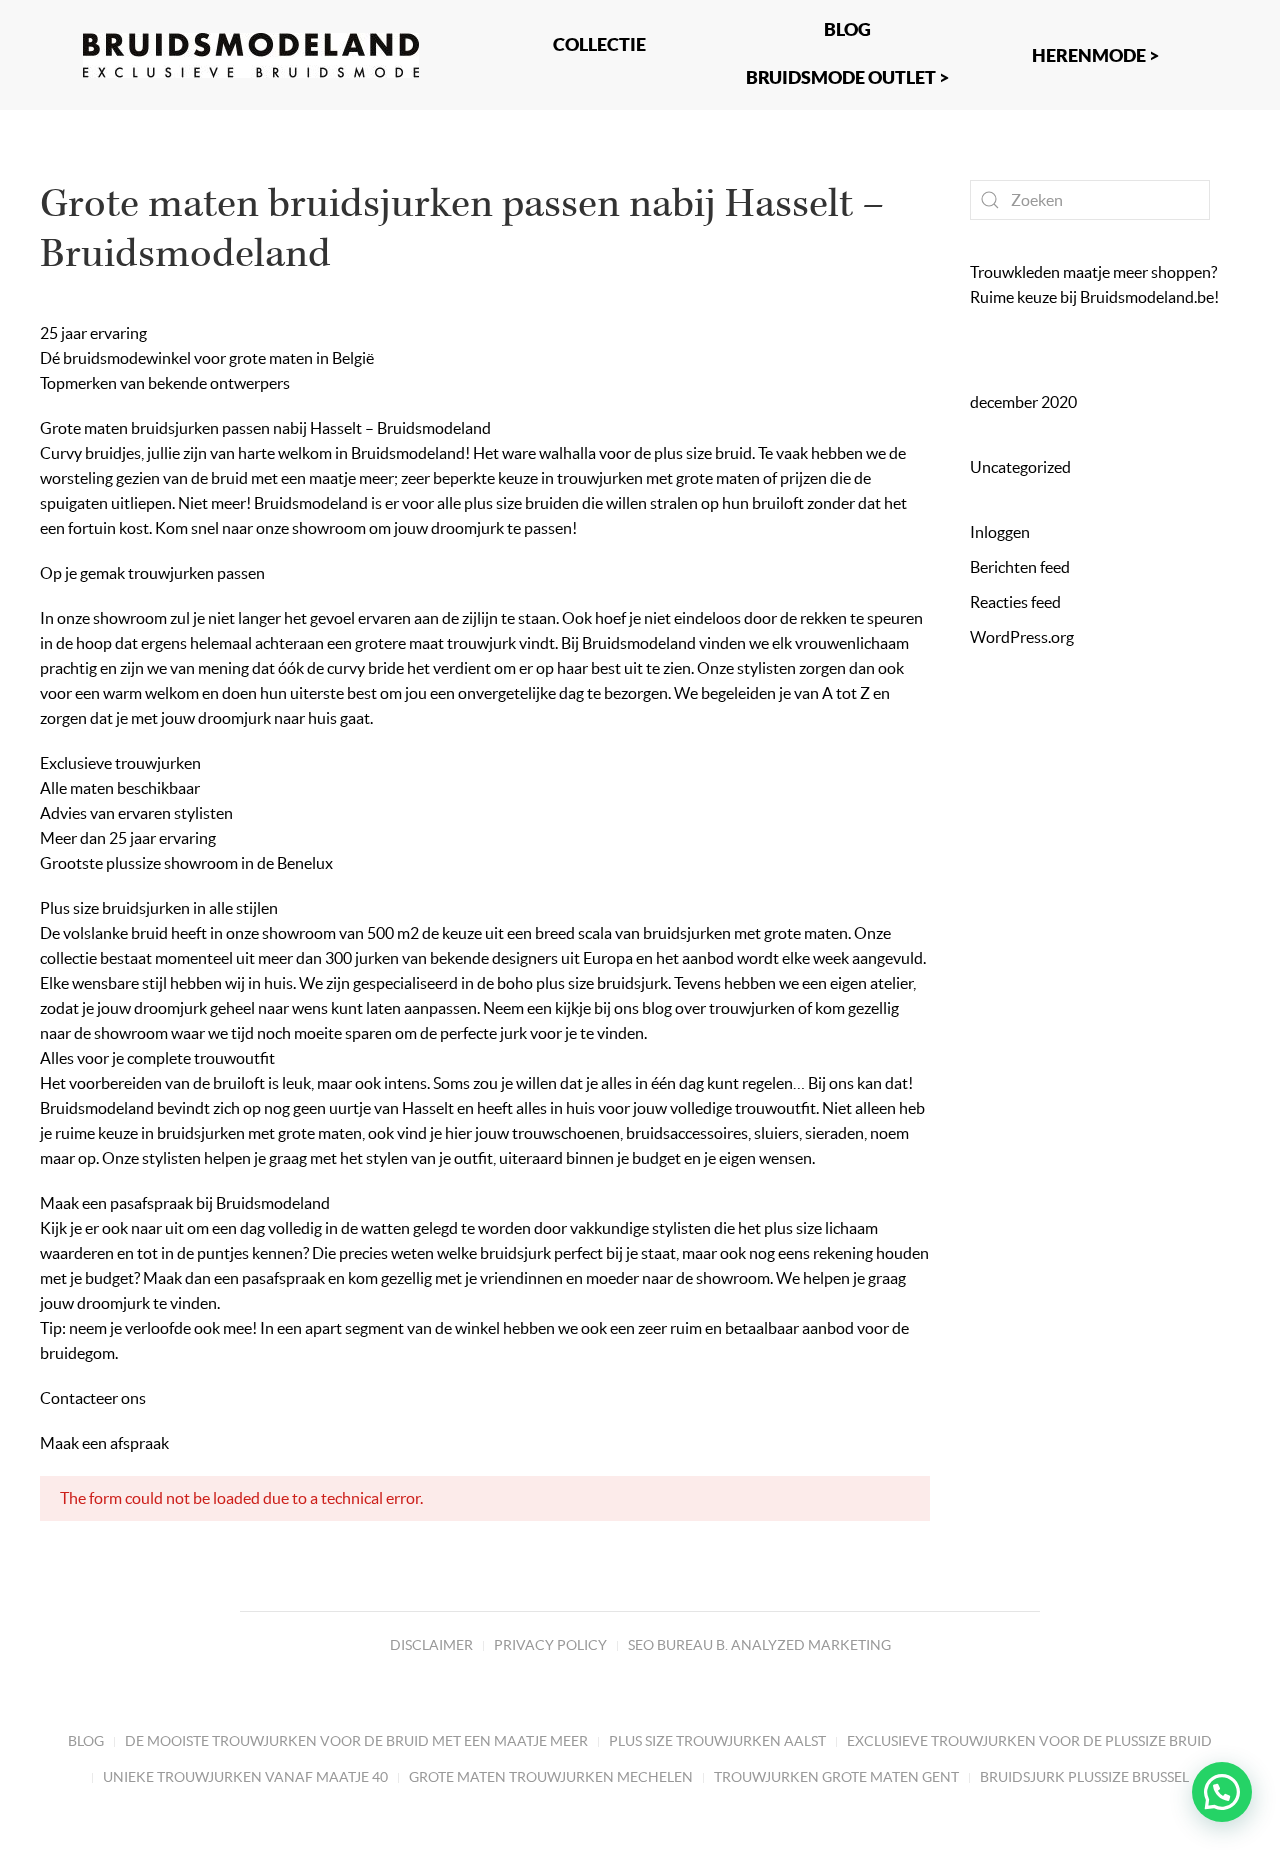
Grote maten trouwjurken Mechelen (551, 1777)
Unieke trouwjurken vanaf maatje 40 (245, 1777)
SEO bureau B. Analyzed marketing (759, 1645)
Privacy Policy (550, 1645)
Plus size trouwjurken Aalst (717, 1741)
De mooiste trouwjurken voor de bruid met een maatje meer (356, 1741)
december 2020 (1023, 402)
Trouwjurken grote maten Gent (836, 1777)
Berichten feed (1020, 567)
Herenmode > (1095, 55)
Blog (86, 1741)
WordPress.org (1022, 637)
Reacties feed (1015, 602)
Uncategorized (1020, 467)
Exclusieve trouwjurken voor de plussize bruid (1029, 1741)
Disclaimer (431, 1645)
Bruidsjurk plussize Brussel (1084, 1777)
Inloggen (1000, 532)
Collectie (599, 44)
